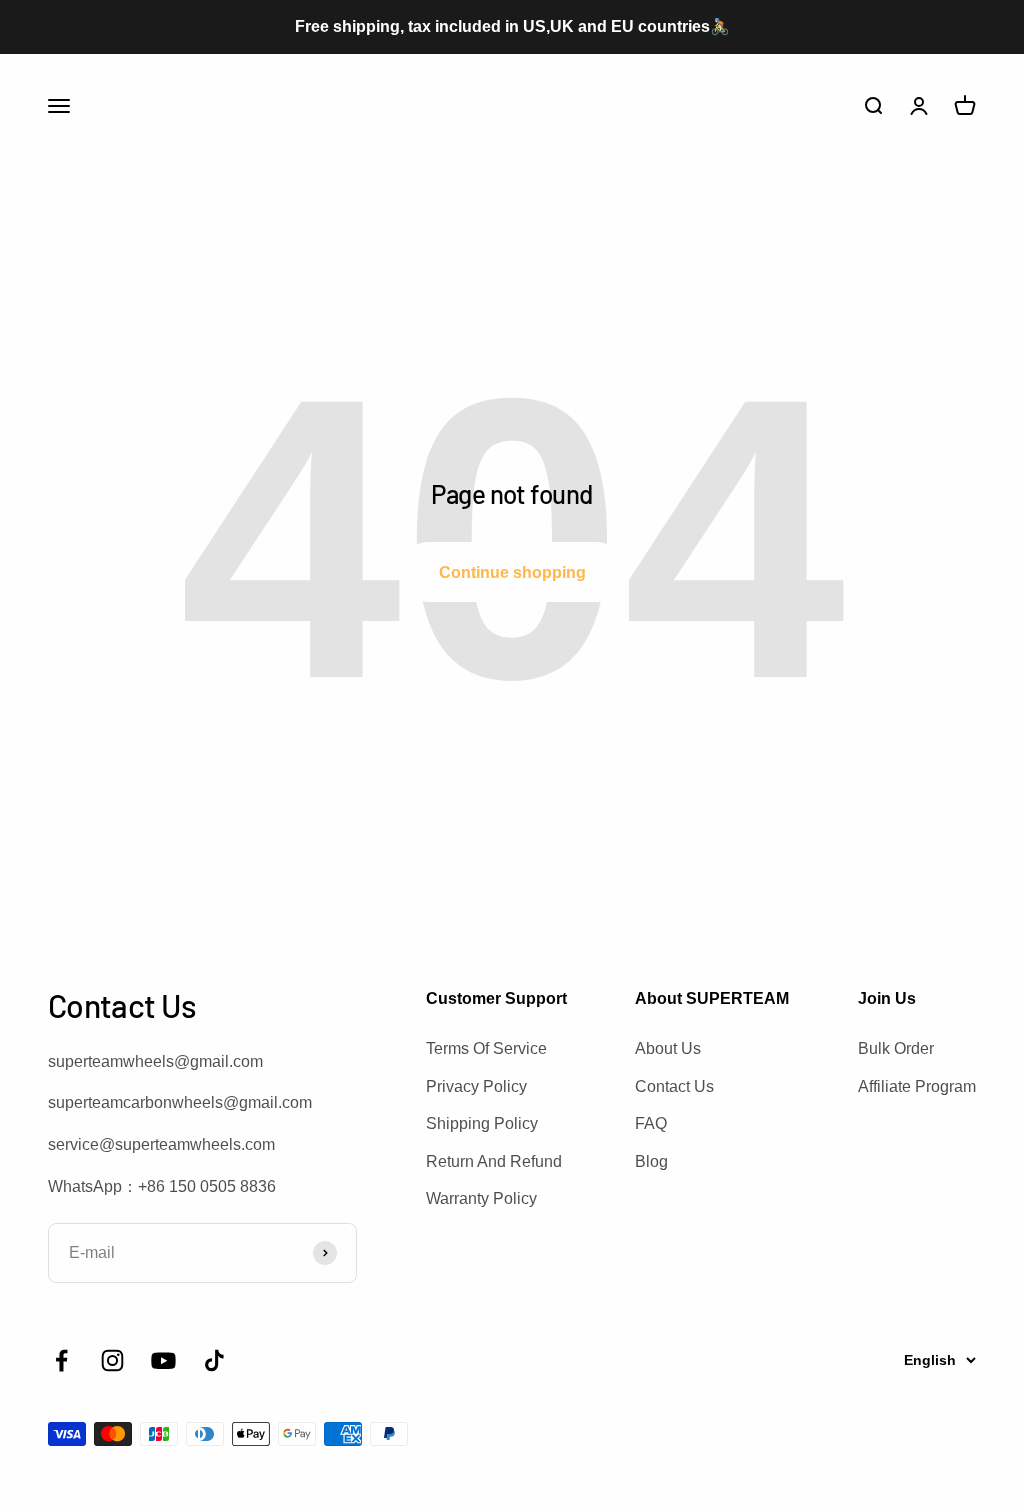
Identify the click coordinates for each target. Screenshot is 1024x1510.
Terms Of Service (486, 1048)
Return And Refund (494, 1161)
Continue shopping (512, 572)
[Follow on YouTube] (163, 1360)
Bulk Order (896, 1048)
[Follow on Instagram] (112, 1360)
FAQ (651, 1123)
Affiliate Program (917, 1086)
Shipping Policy (482, 1123)
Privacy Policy (476, 1086)
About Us (668, 1048)
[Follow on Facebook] (61, 1360)
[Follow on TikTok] (214, 1360)
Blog (651, 1161)
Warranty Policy (481, 1198)
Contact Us (674, 1086)
